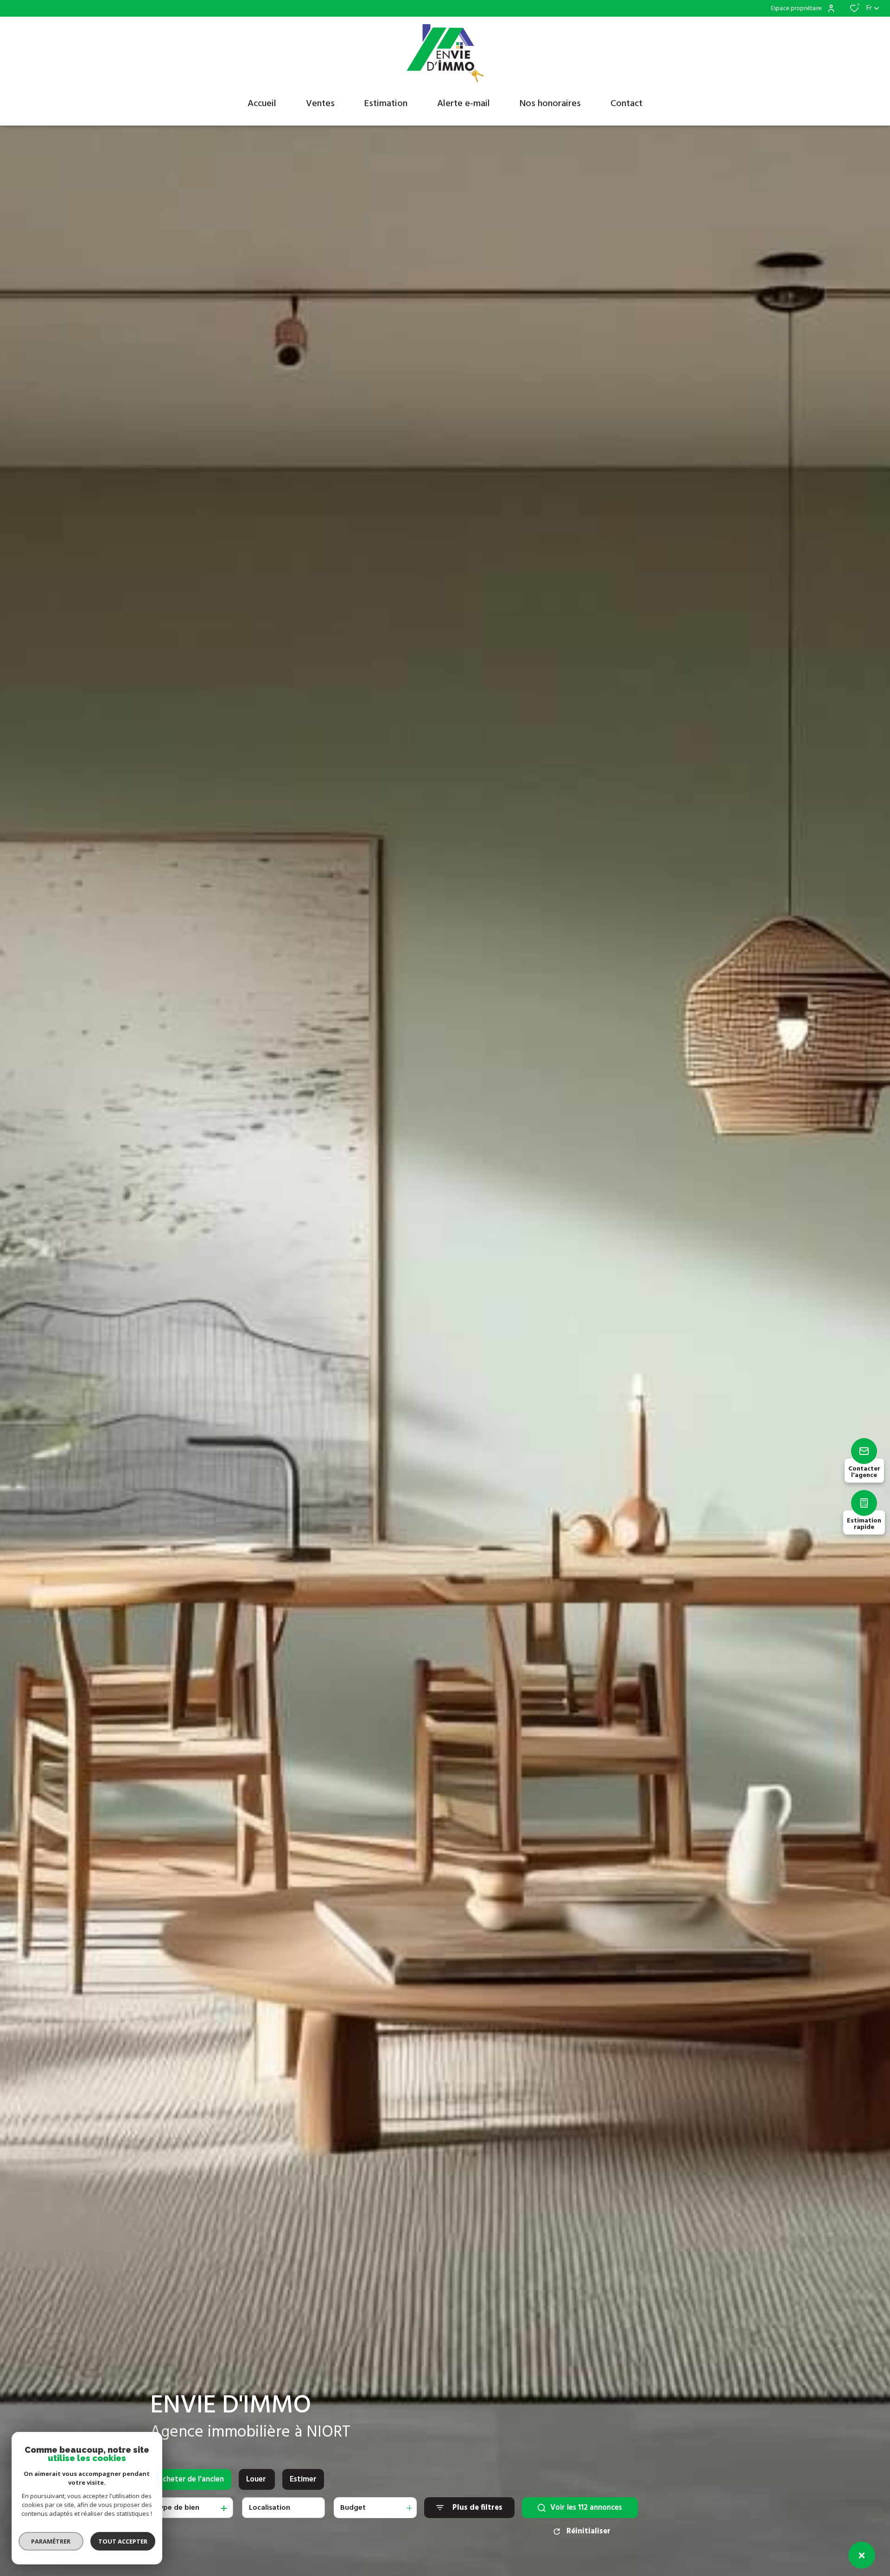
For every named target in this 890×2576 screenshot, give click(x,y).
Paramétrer (51, 2541)
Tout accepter (123, 2541)
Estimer (303, 2479)
